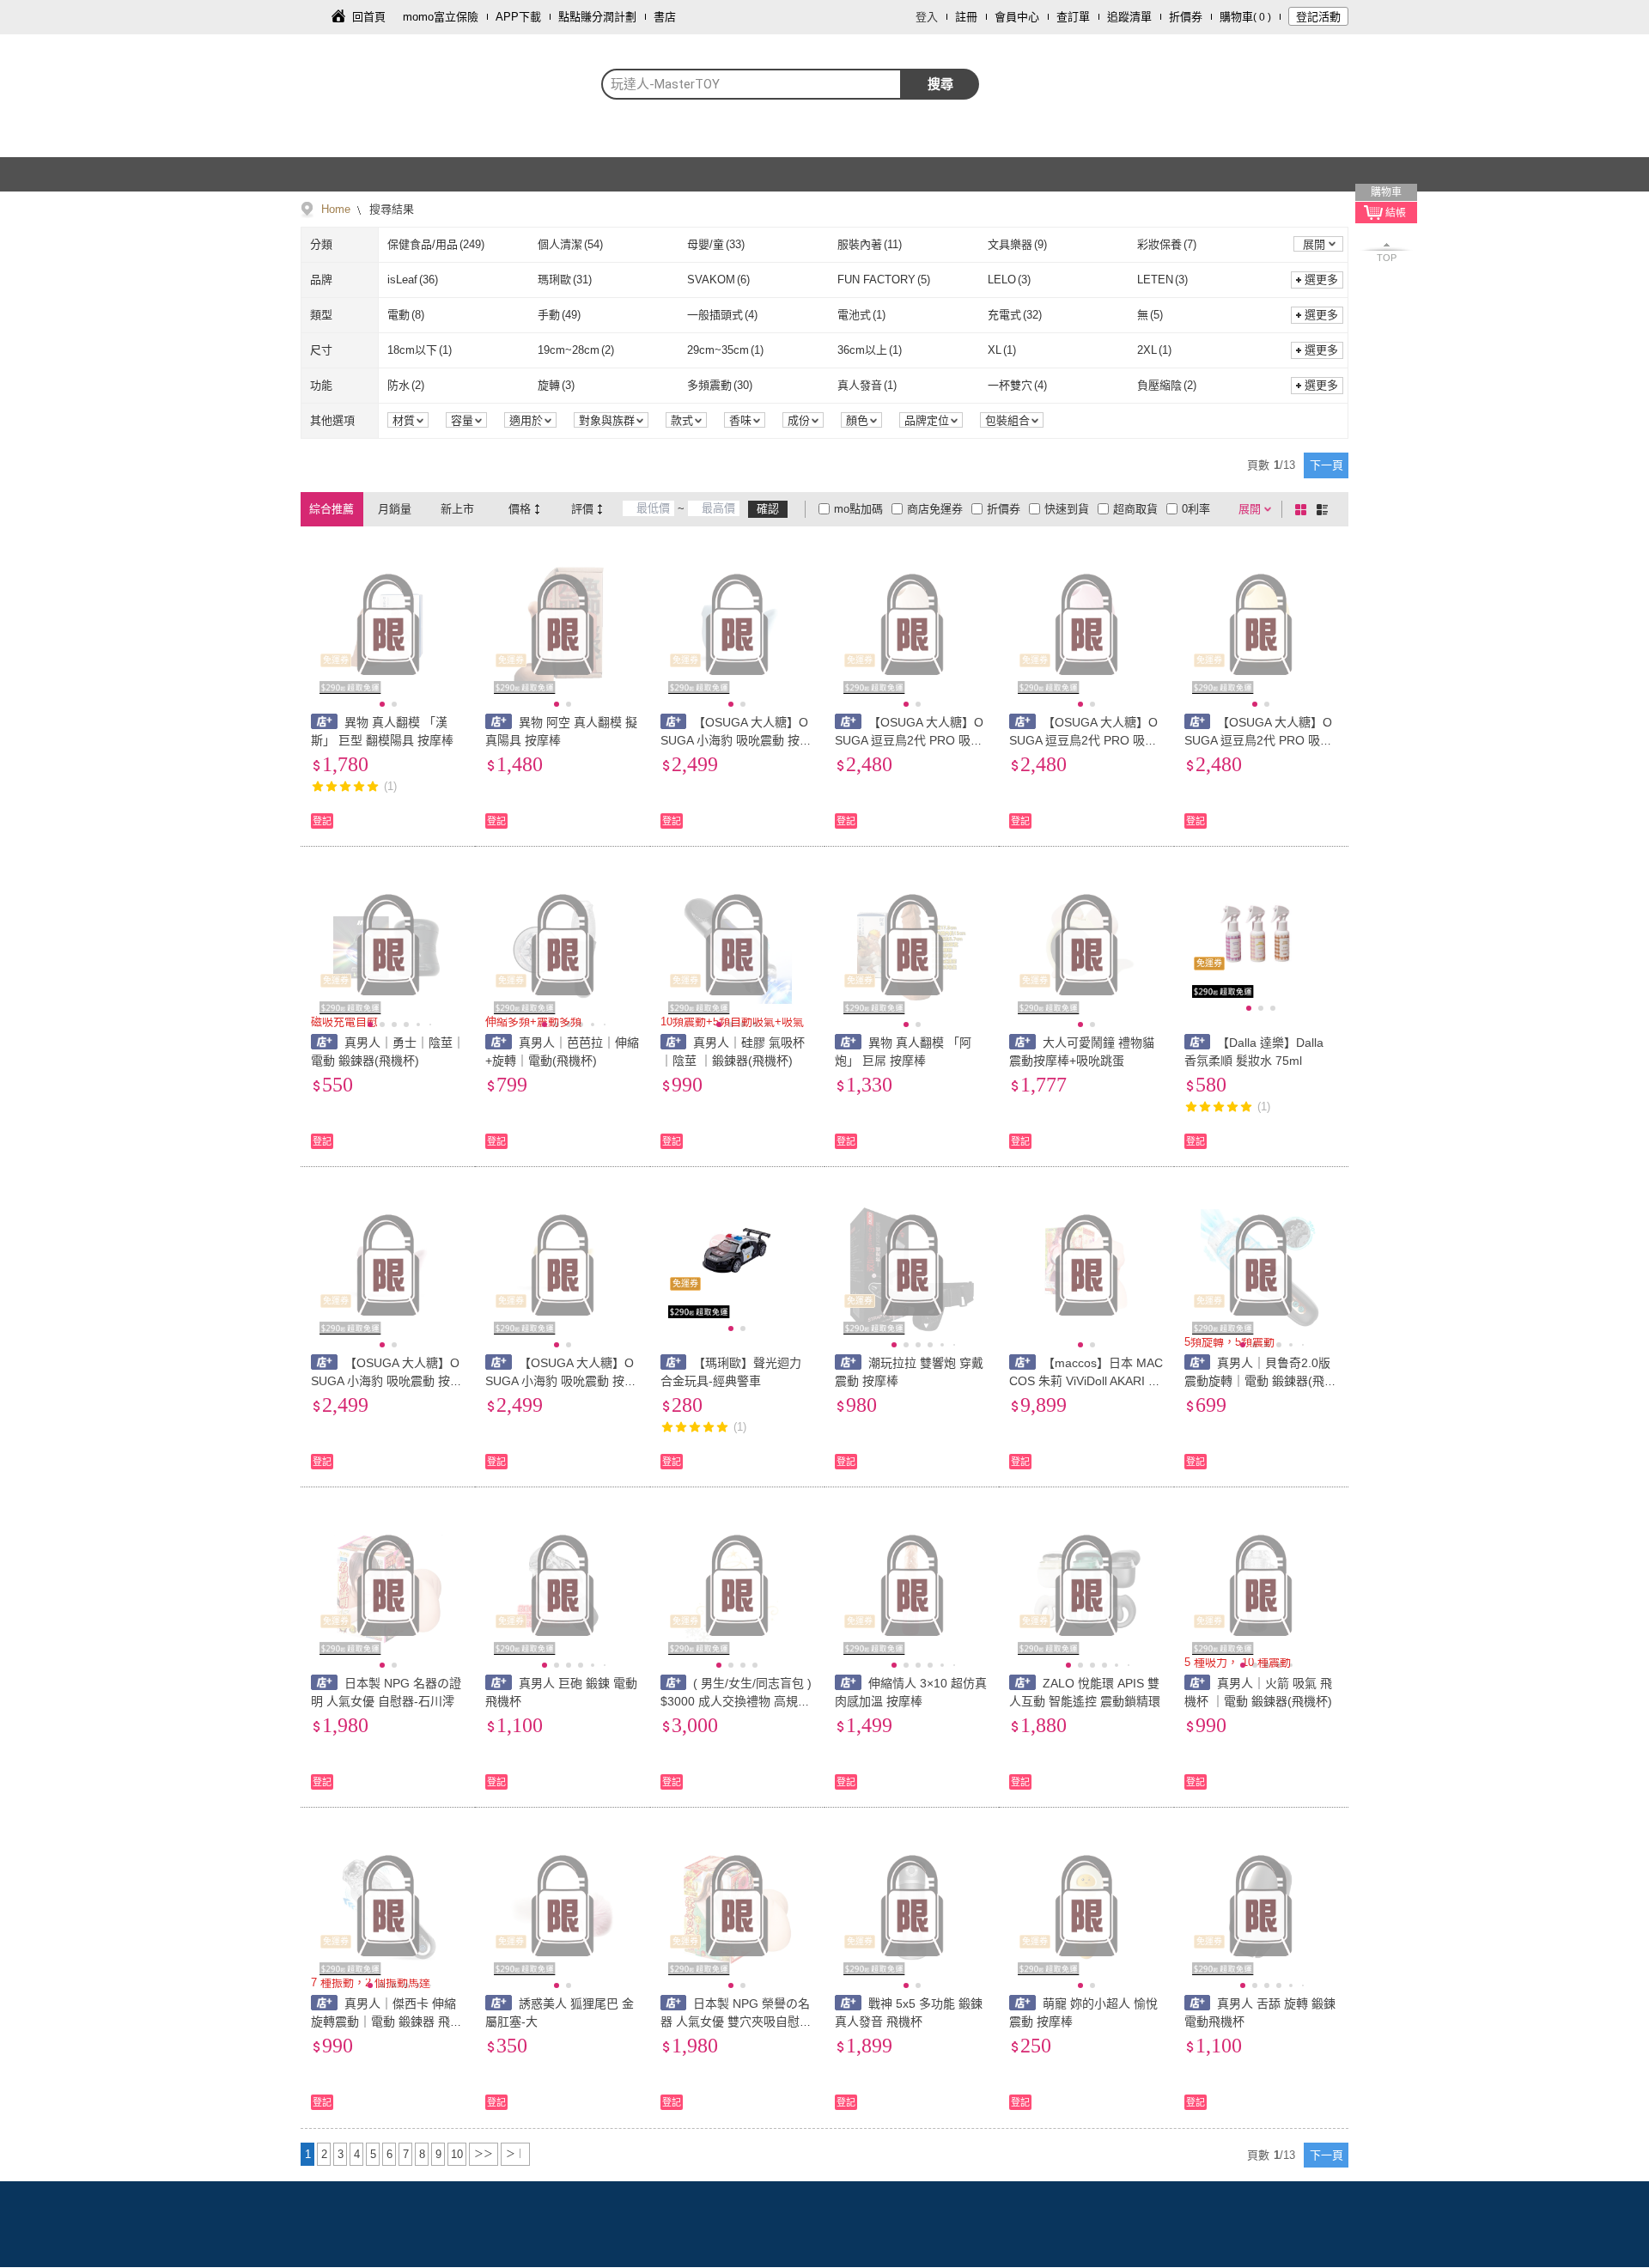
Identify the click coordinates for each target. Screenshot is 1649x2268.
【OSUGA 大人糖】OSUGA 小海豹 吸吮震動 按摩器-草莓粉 (386, 1381)
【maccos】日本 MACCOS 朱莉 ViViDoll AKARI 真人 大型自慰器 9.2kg (1086, 1381)
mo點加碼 (858, 509)
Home (336, 209)
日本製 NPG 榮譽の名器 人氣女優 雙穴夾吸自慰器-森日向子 (736, 2022)
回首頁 (369, 17)
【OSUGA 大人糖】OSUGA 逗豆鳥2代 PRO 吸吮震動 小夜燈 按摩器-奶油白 (909, 740)
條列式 (1325, 509)
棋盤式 (1304, 509)
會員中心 (1017, 17)
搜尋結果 (390, 209)
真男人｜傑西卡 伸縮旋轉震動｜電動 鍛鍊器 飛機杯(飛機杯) (386, 2022)
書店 (665, 17)
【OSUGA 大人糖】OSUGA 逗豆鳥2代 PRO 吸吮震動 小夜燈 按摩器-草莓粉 (1083, 740)
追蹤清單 (1129, 17)
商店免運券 (935, 509)
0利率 (1196, 509)
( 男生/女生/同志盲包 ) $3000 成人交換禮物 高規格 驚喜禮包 (736, 1701)
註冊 (966, 17)
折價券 (1186, 17)
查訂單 (1073, 17)
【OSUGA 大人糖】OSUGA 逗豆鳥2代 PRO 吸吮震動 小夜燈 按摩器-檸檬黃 (1259, 740)
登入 (927, 17)
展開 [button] (1314, 244)
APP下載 (518, 17)
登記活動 (1318, 17)
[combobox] (751, 84)
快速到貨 (1067, 509)
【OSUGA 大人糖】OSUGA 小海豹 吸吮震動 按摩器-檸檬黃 (561, 1381)
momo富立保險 (441, 17)
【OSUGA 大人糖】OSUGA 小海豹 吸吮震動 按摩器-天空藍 (736, 740)
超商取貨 (1135, 509)
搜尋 (940, 84)
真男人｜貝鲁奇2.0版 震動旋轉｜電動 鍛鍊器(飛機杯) (1260, 1381)
